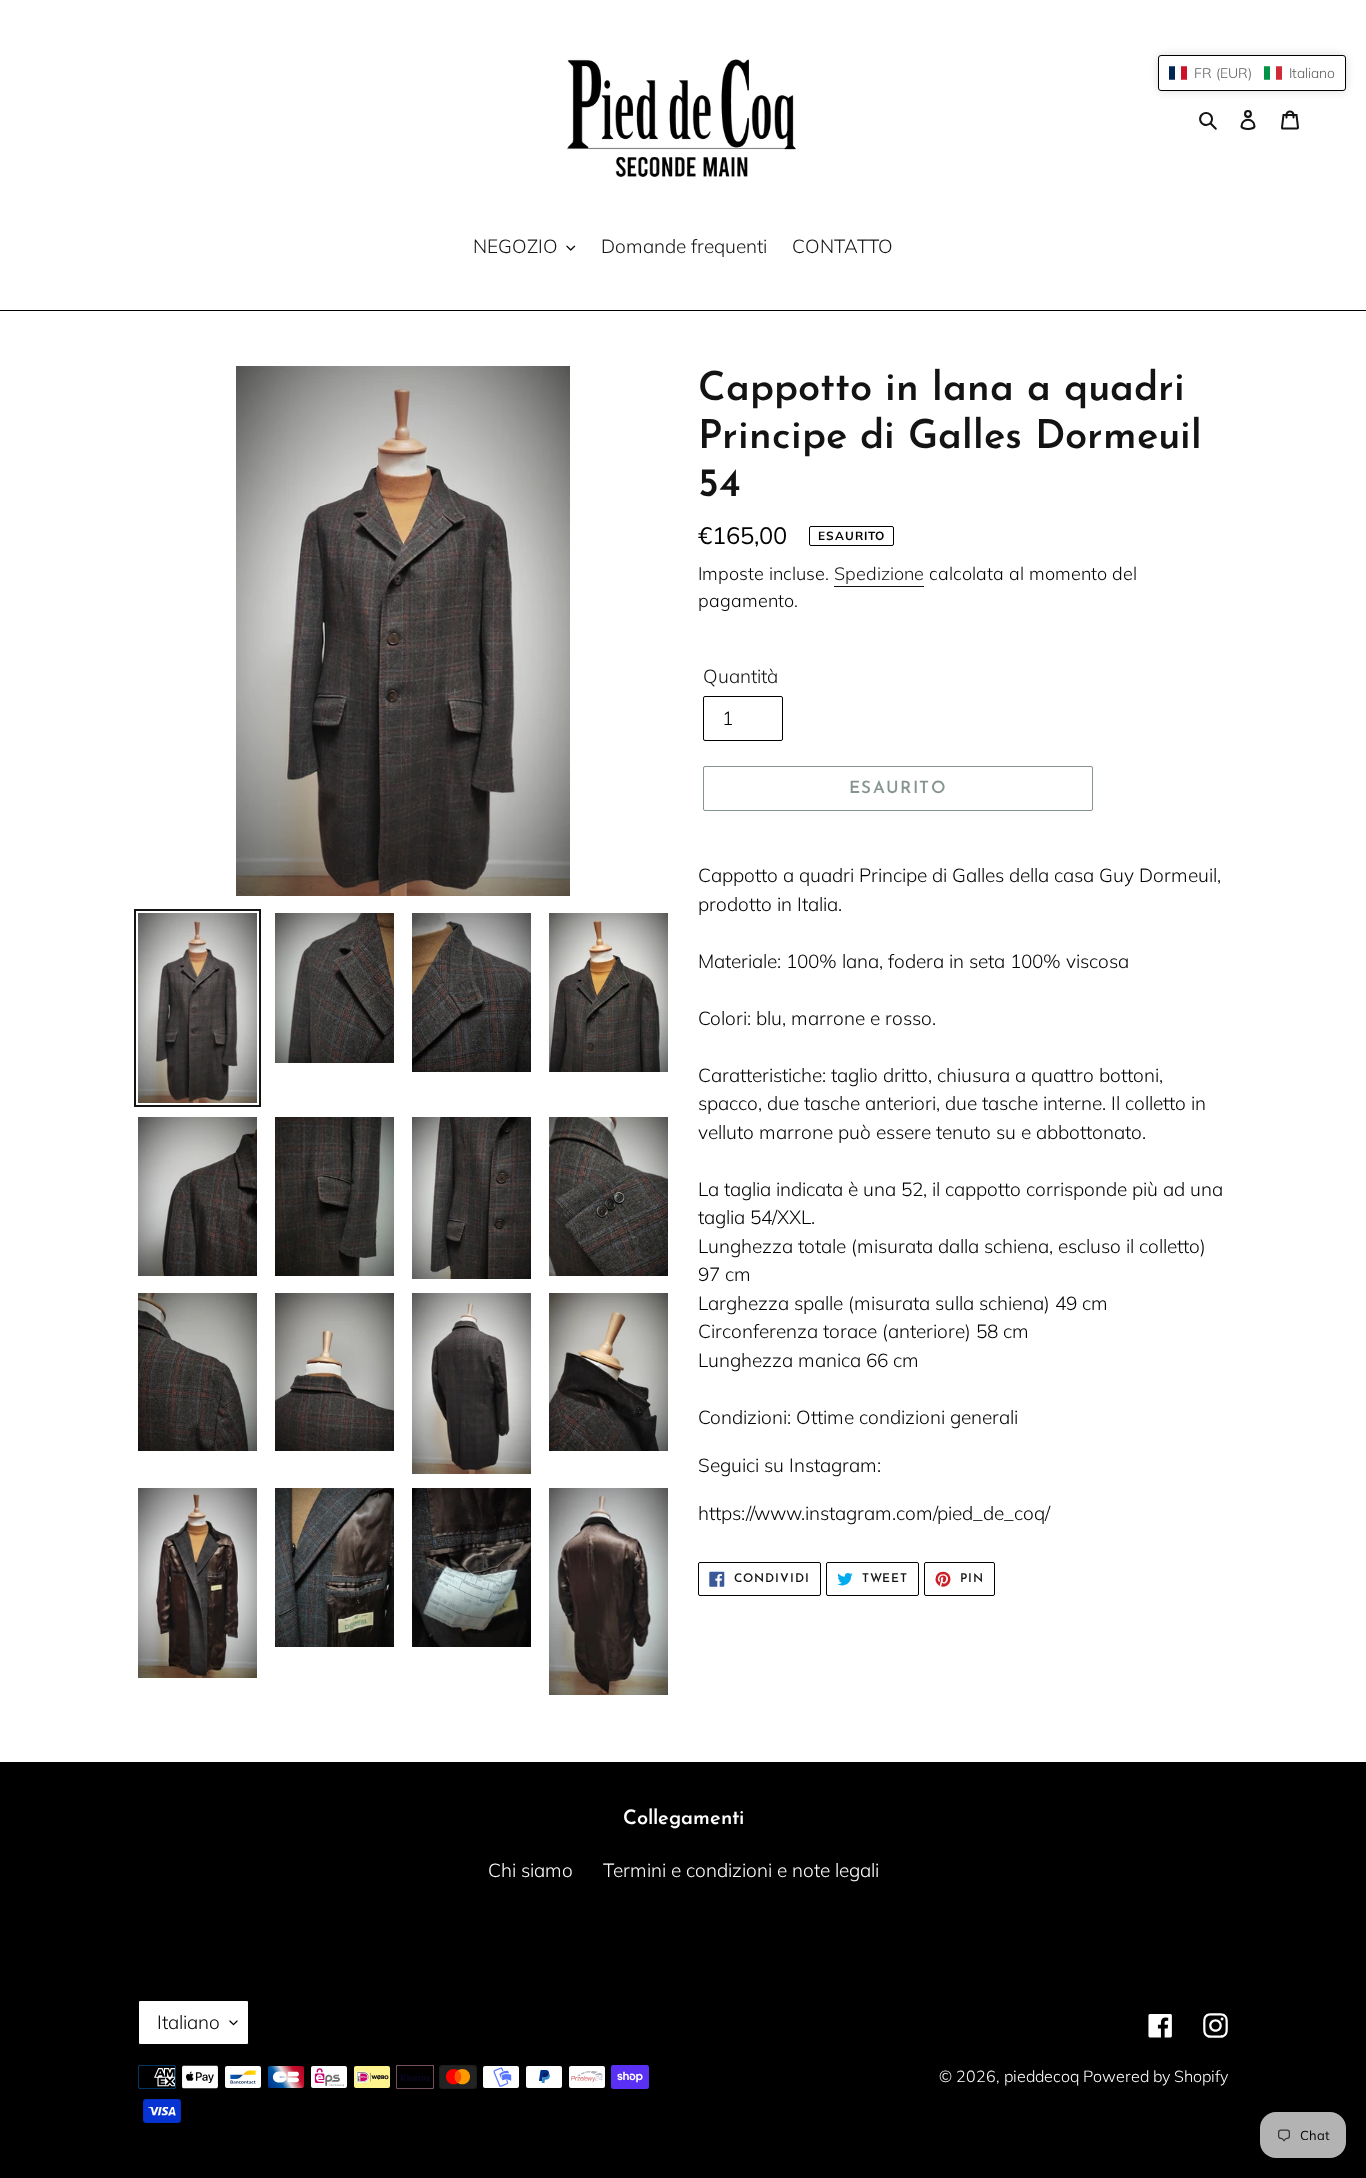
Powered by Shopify (1155, 2076)
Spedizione (879, 573)
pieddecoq (1043, 2076)
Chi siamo (530, 1870)
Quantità (740, 676)
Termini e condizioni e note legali (741, 1870)
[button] (1252, 73)
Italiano (188, 2022)
